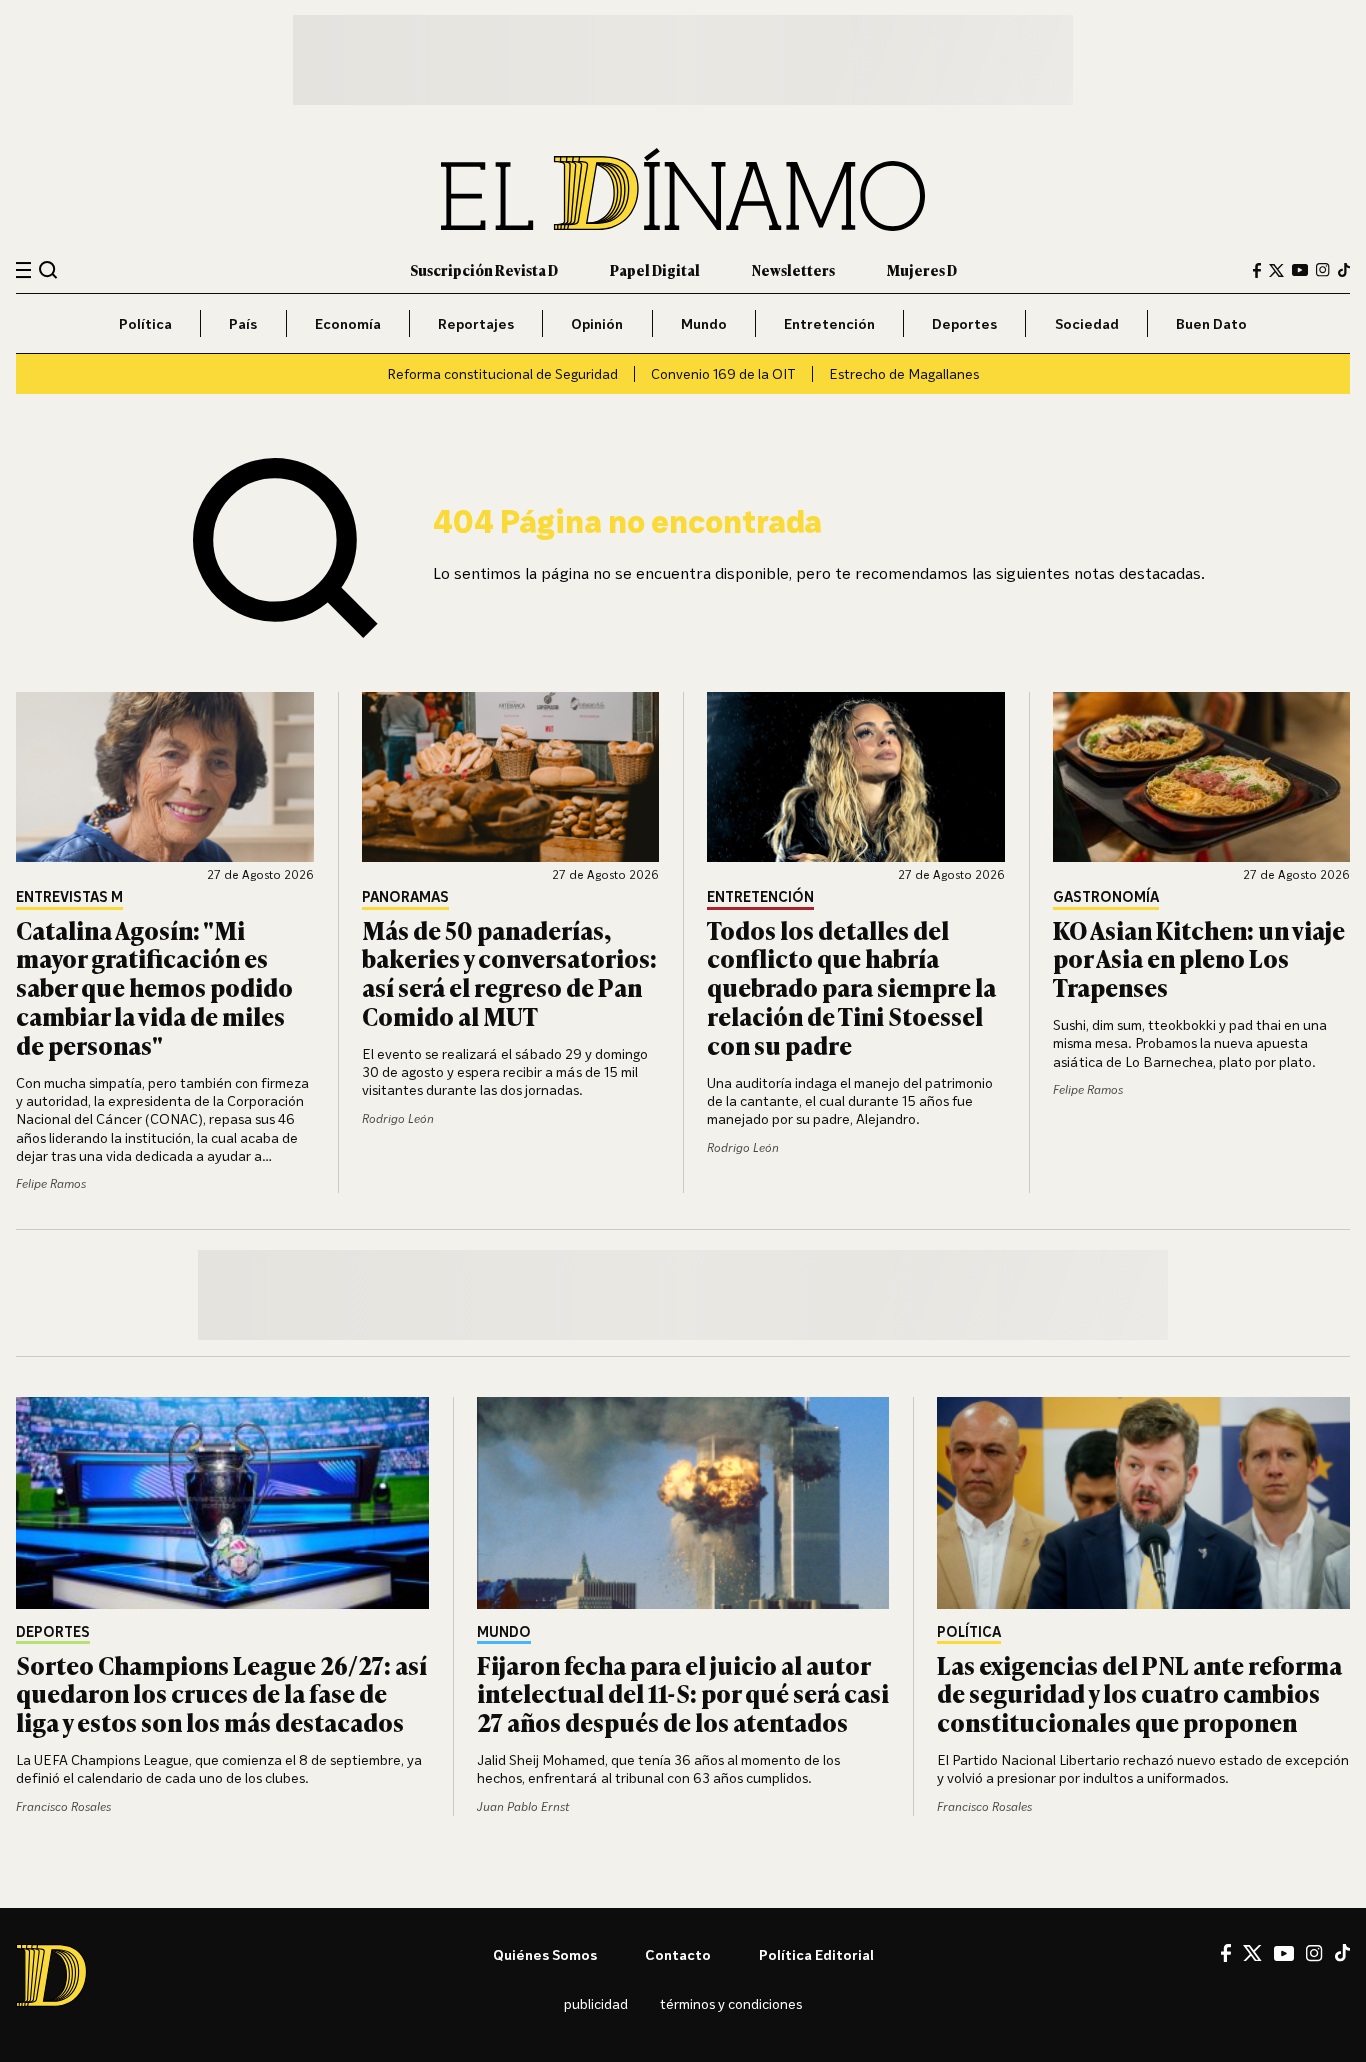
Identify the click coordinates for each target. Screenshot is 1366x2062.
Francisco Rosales (63, 1806)
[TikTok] (1344, 270)
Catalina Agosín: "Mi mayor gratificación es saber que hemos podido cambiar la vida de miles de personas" (154, 987)
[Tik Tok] (1342, 1953)
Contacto (678, 1954)
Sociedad (1087, 323)
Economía (348, 323)
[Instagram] (1323, 270)
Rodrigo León (398, 1118)
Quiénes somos (545, 1954)
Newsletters (793, 269)
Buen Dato (1211, 323)
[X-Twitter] (1276, 270)
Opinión (597, 323)
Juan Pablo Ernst (523, 1806)
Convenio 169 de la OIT (723, 373)
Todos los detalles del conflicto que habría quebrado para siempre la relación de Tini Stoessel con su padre (851, 987)
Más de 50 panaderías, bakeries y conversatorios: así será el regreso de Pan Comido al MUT (509, 972)
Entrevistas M (69, 897)
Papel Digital (655, 269)
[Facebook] (1257, 270)
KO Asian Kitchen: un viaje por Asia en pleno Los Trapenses (1199, 958)
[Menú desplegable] (23, 270)
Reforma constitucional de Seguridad (502, 373)
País (243, 323)
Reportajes (476, 323)
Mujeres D (922, 269)
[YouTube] (1300, 270)
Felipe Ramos (51, 1183)
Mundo (704, 323)
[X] (1252, 1953)
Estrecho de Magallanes (904, 373)
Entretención (829, 323)
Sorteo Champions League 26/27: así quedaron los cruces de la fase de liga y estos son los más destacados (221, 1693)
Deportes (964, 323)
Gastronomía (1106, 897)
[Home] (683, 189)
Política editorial (816, 1954)
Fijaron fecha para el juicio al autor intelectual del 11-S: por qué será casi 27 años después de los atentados (683, 1693)
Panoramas (405, 897)
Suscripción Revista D (484, 269)
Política (145, 323)
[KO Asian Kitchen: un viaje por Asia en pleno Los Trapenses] (1202, 777)
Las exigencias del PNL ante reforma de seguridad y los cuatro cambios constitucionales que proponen (1139, 1693)
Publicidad (596, 2003)
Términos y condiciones (731, 2003)
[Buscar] (48, 269)
